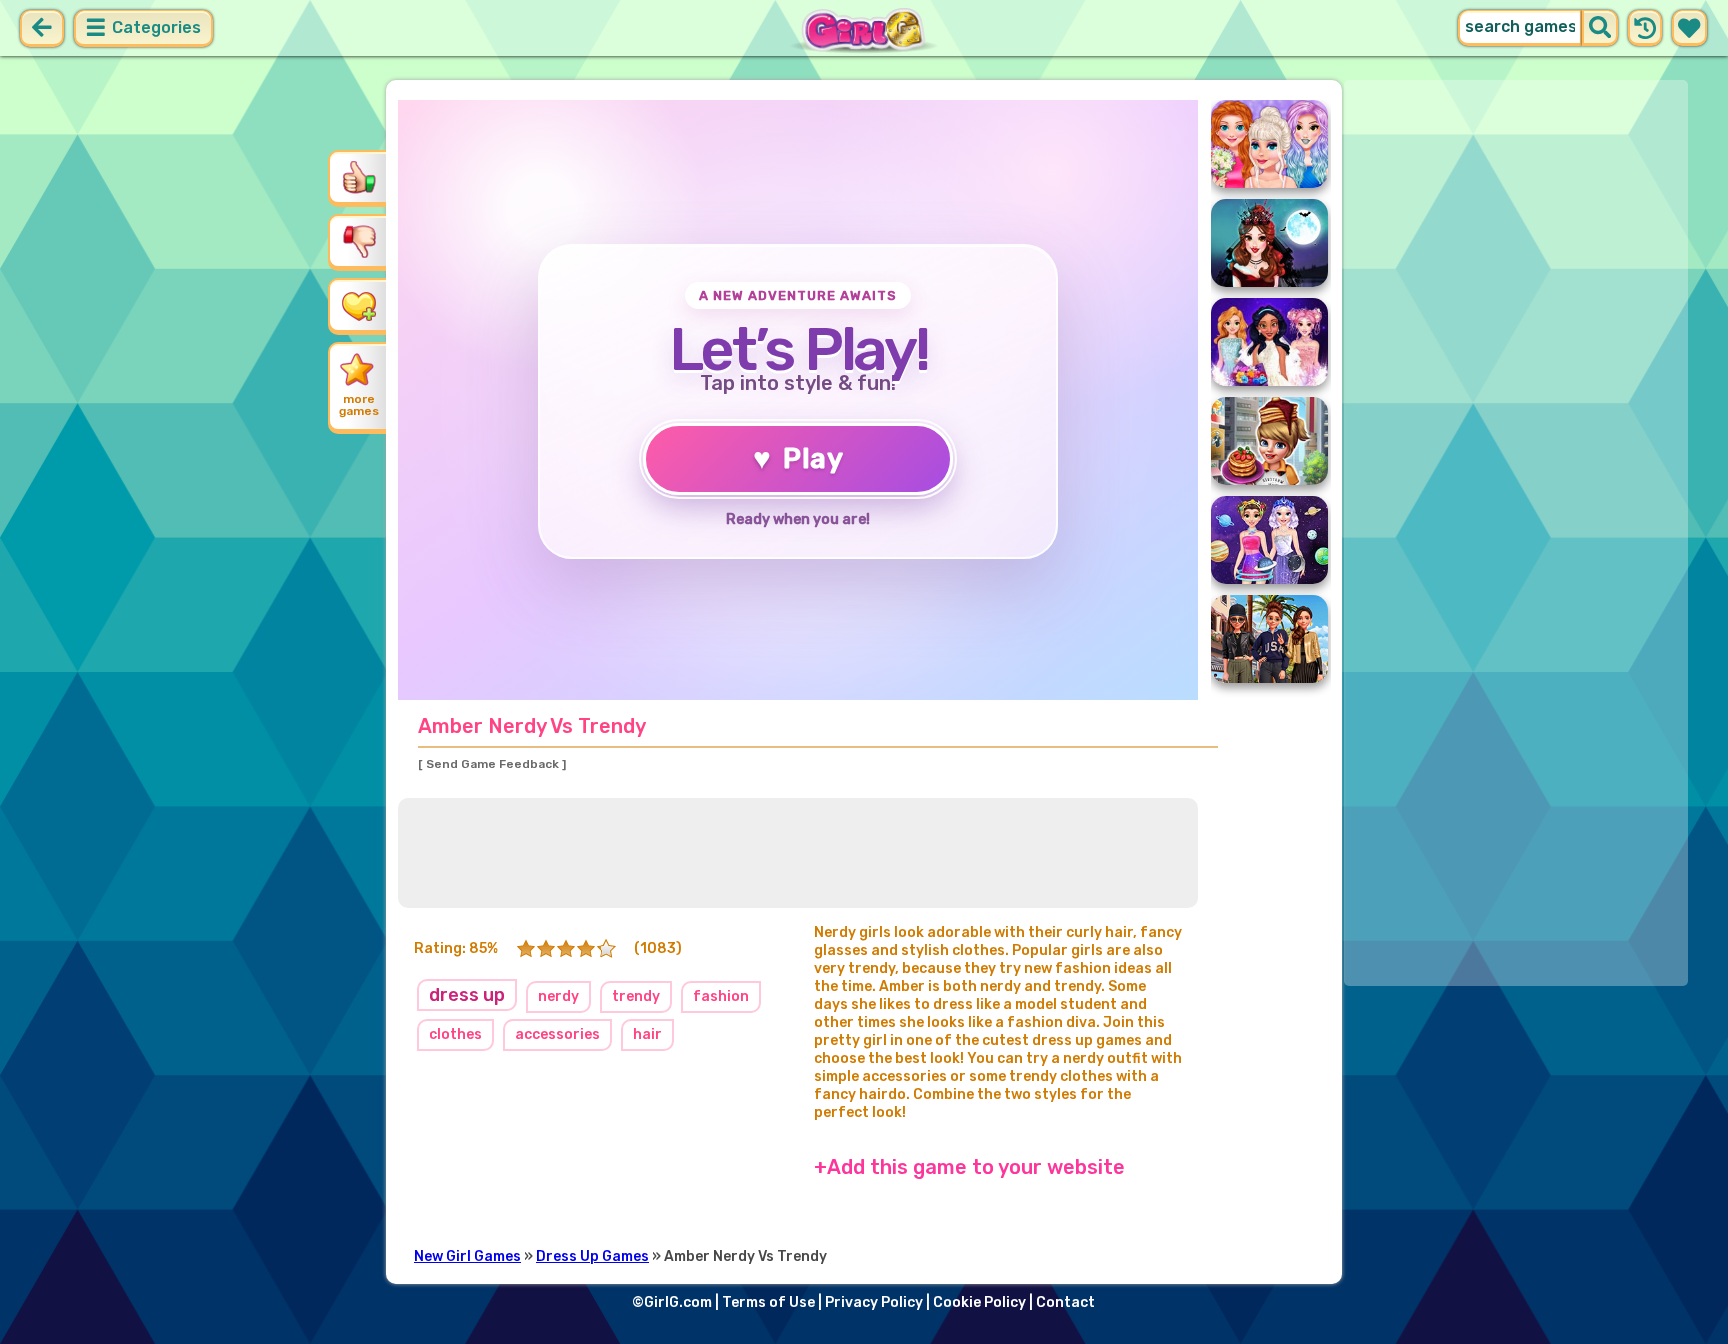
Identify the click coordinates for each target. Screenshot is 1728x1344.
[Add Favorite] (359, 305)
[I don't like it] (359, 241)
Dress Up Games (592, 1256)
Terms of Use (768, 1302)
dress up (467, 995)
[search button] (1600, 28)
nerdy (558, 996)
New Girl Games (467, 1256)
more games (359, 405)
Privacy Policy (874, 1302)
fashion (721, 996)
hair (647, 1034)
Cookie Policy (979, 1302)
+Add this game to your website (969, 1167)
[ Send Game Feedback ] (492, 764)
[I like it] (359, 177)
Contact (1065, 1302)
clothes (455, 1034)
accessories (557, 1034)
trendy (636, 996)
